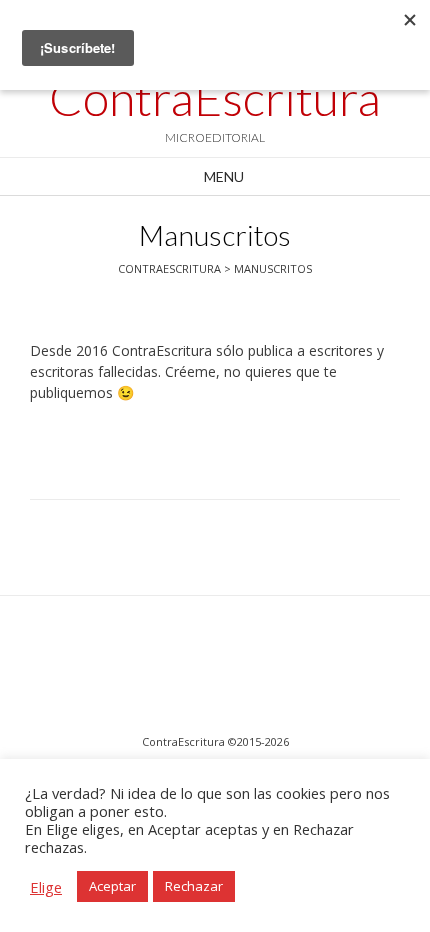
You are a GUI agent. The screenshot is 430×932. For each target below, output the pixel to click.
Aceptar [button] (112, 886)
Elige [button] (46, 887)
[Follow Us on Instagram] (193, 670)
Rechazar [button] (194, 886)
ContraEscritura (215, 98)
